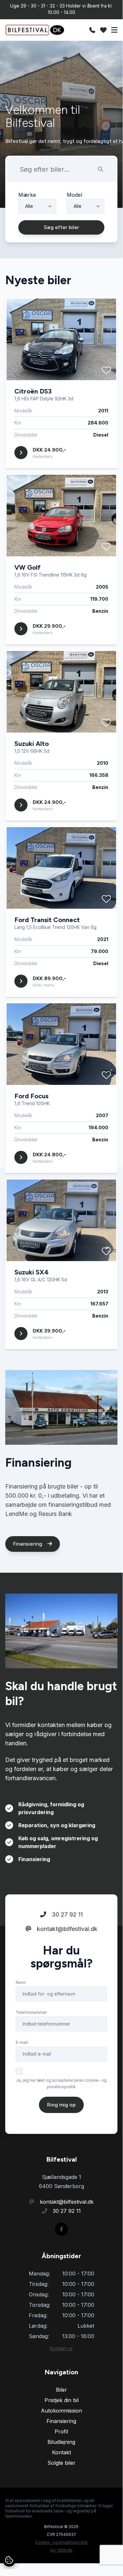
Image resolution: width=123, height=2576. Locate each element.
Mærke (27, 195)
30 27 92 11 (66, 1914)
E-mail (22, 2042)
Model (74, 195)
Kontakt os (61, 2348)
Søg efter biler (61, 227)
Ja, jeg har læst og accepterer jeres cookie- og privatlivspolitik (61, 2083)
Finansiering (28, 1544)
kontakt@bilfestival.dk (66, 1929)
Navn (21, 1982)
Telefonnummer (31, 2012)
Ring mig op (61, 2105)
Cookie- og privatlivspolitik (61, 2542)
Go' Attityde (61, 2550)
